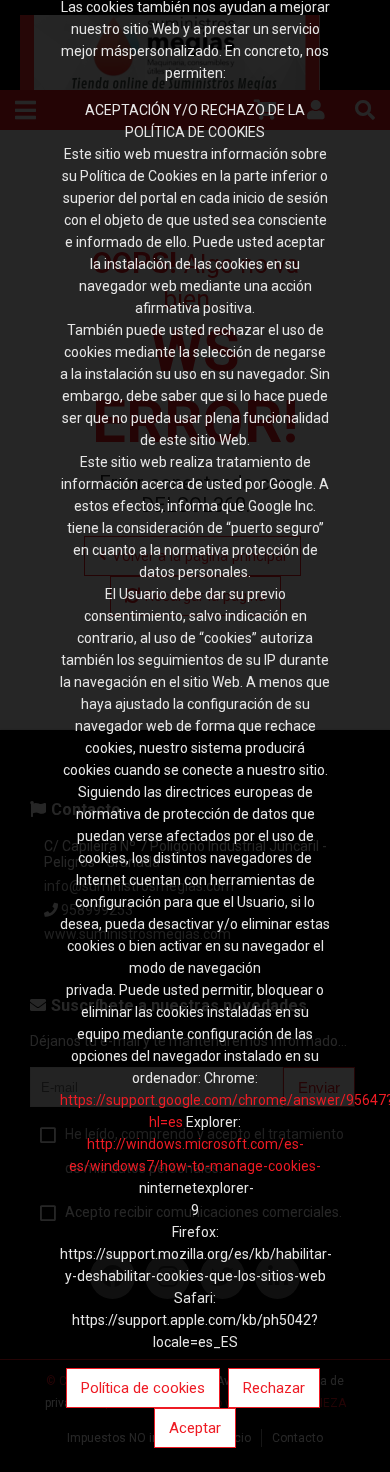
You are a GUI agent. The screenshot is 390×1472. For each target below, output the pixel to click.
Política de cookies (143, 1388)
